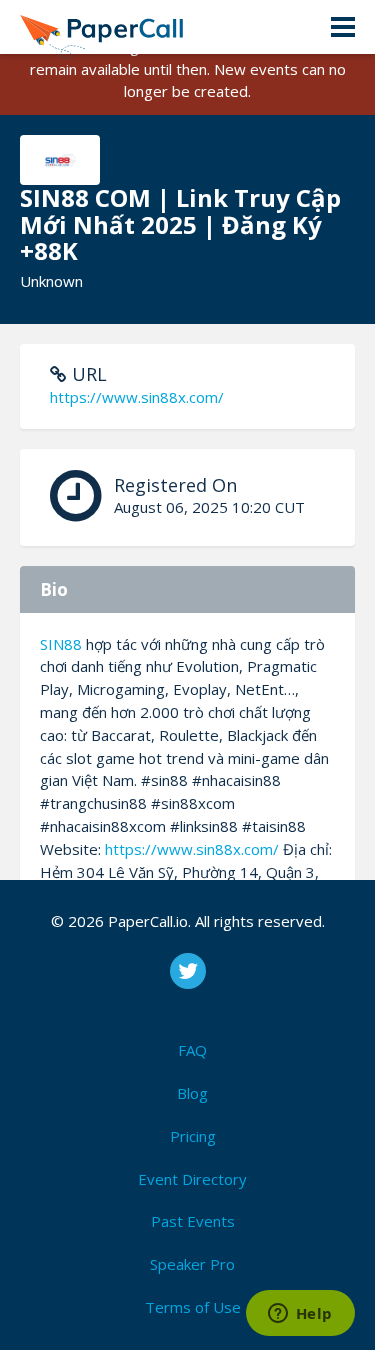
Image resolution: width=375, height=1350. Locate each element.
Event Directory (192, 1179)
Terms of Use (193, 1307)
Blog (192, 1093)
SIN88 (61, 644)
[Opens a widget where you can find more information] (300, 1315)
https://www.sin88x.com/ (137, 397)
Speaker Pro (192, 1264)
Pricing (193, 1136)
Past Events (193, 1221)
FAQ (192, 1050)
